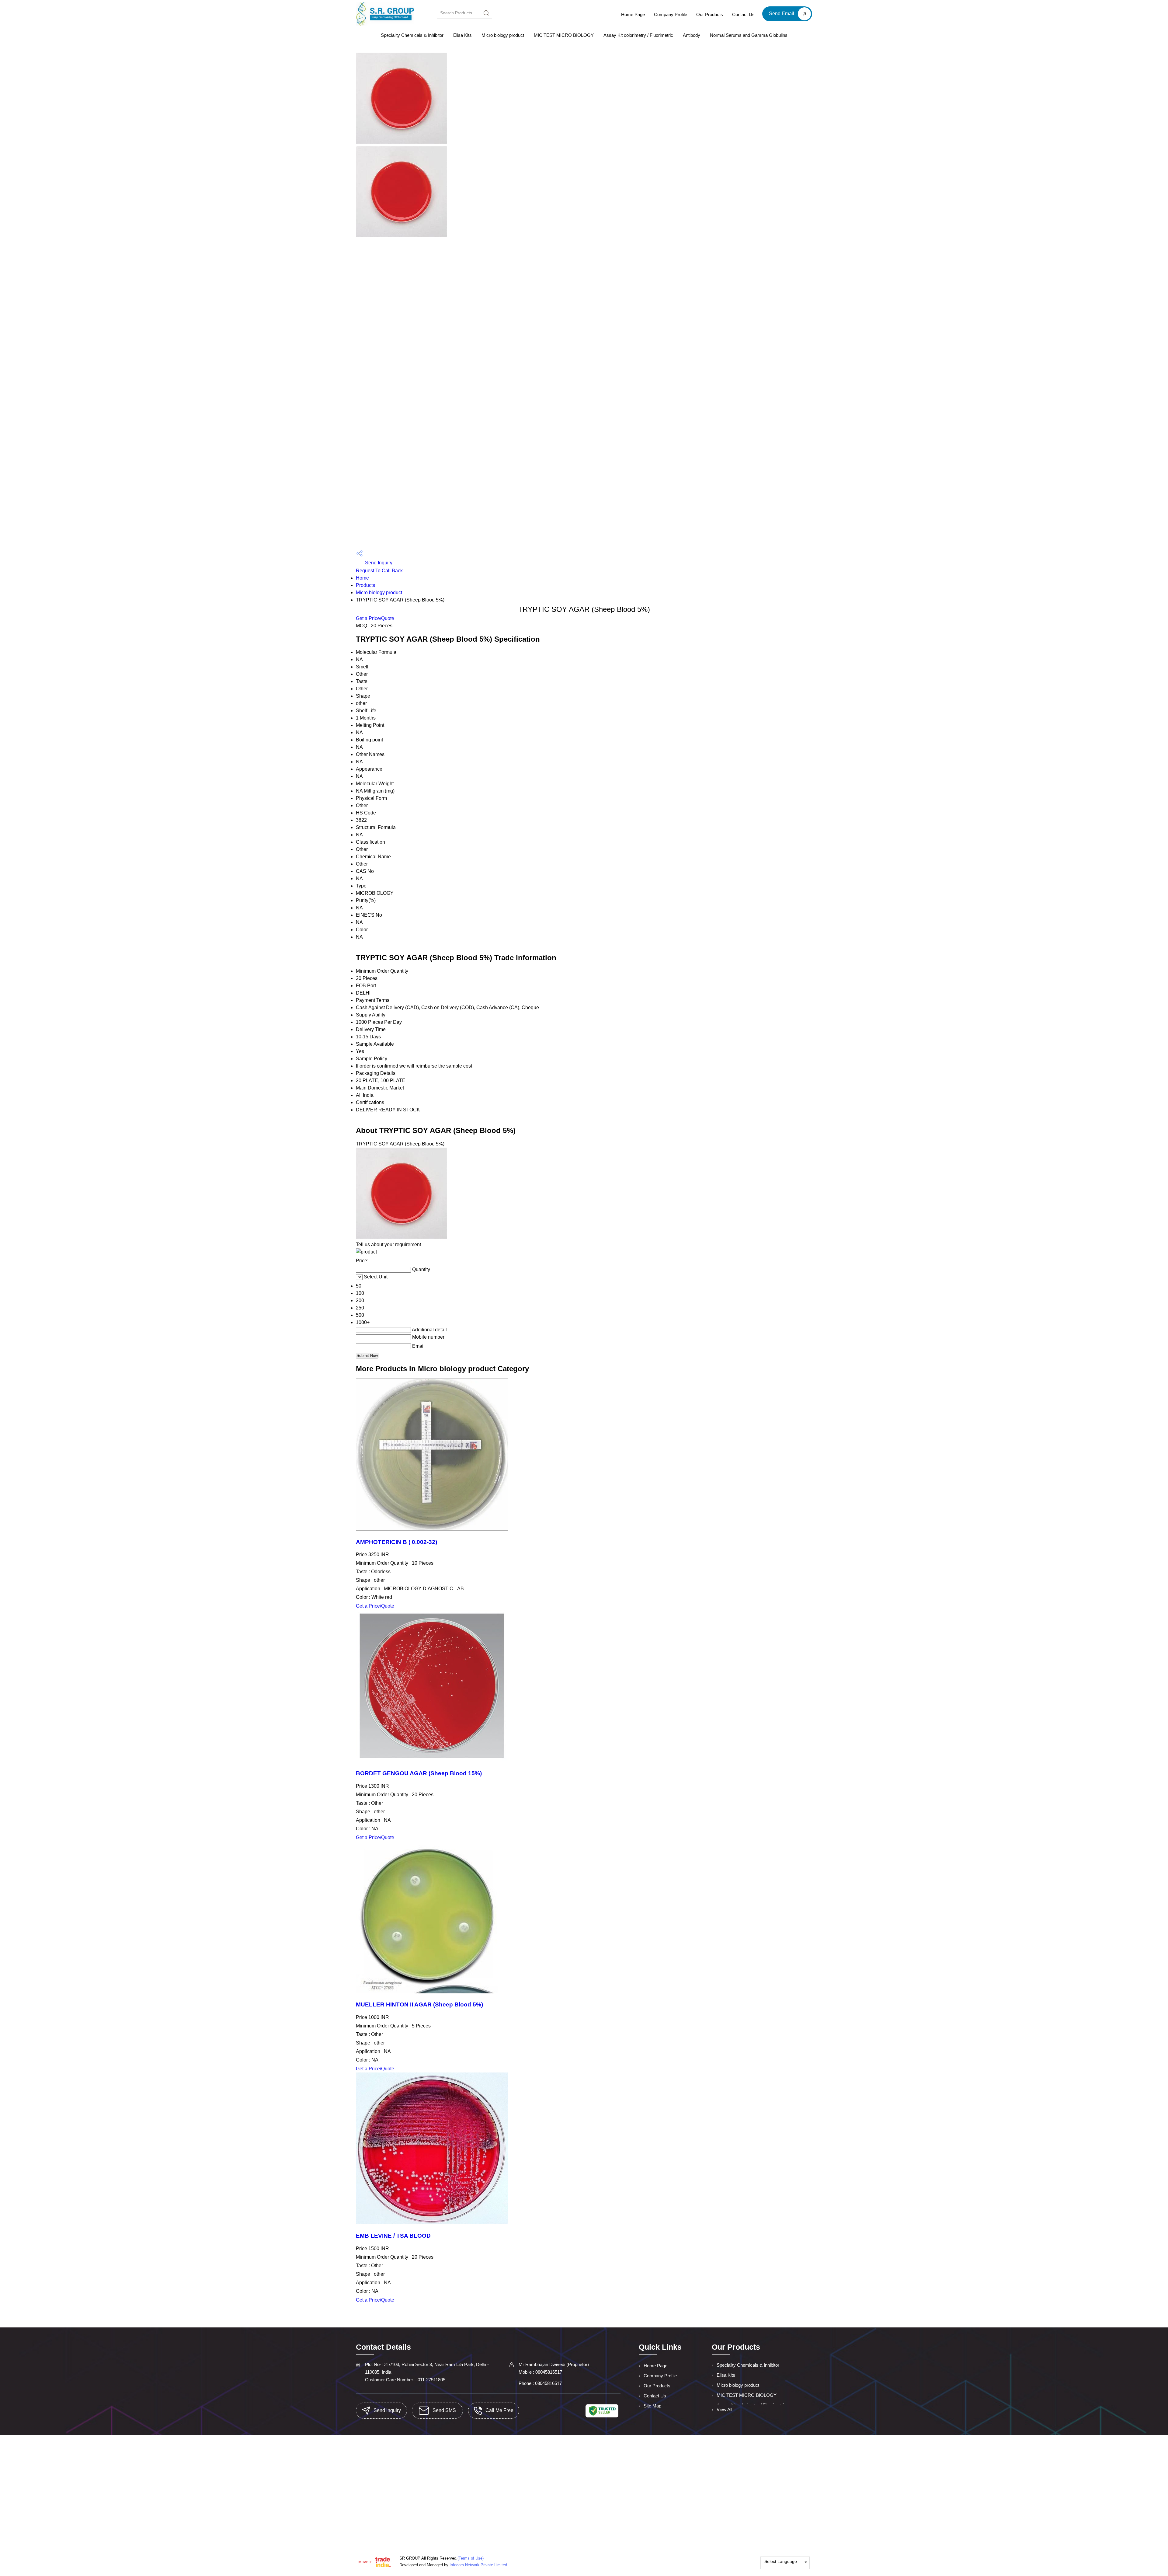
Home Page (633, 14)
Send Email (782, 14)
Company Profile (671, 14)
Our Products (710, 14)
